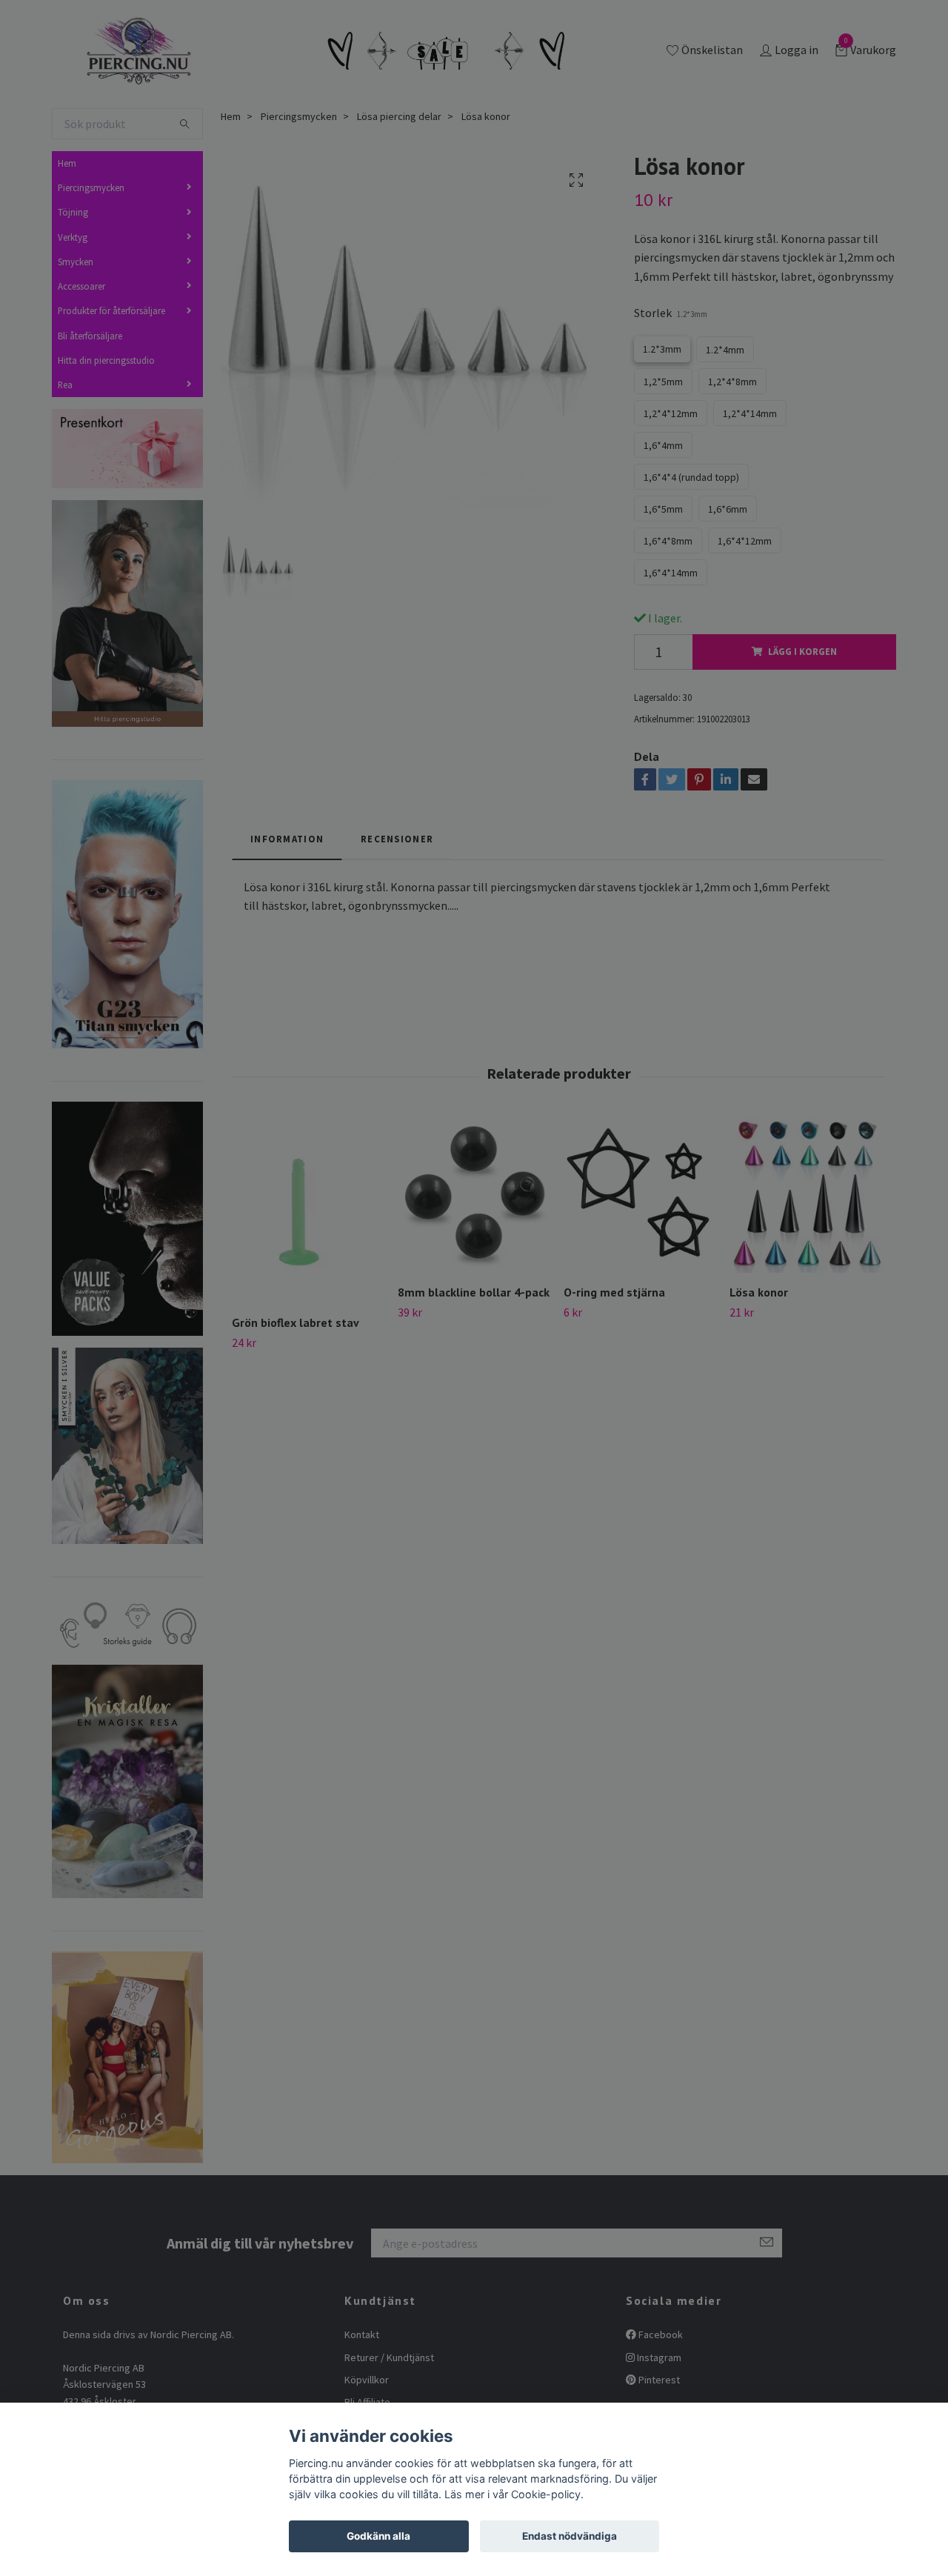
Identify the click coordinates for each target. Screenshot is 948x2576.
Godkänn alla (378, 2536)
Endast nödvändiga (570, 2536)
